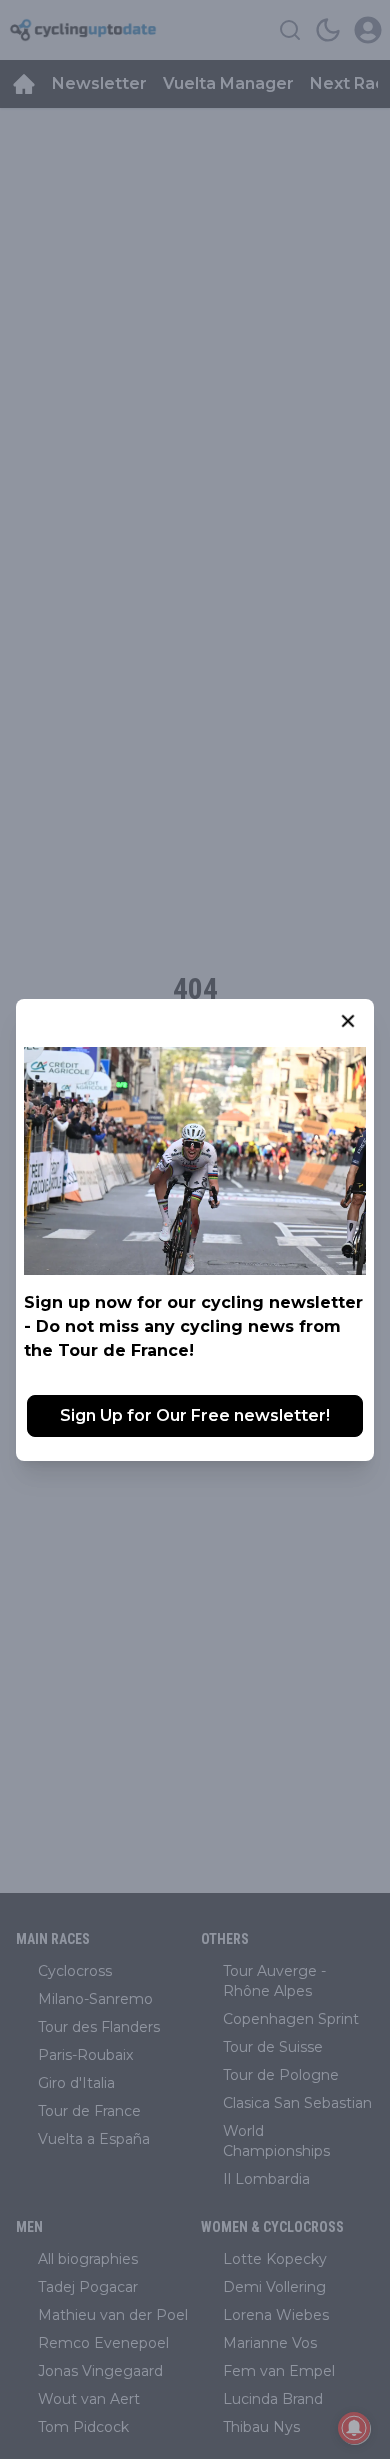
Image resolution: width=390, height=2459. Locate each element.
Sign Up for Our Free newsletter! (195, 1415)
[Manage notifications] (354, 2428)
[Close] (348, 1021)
